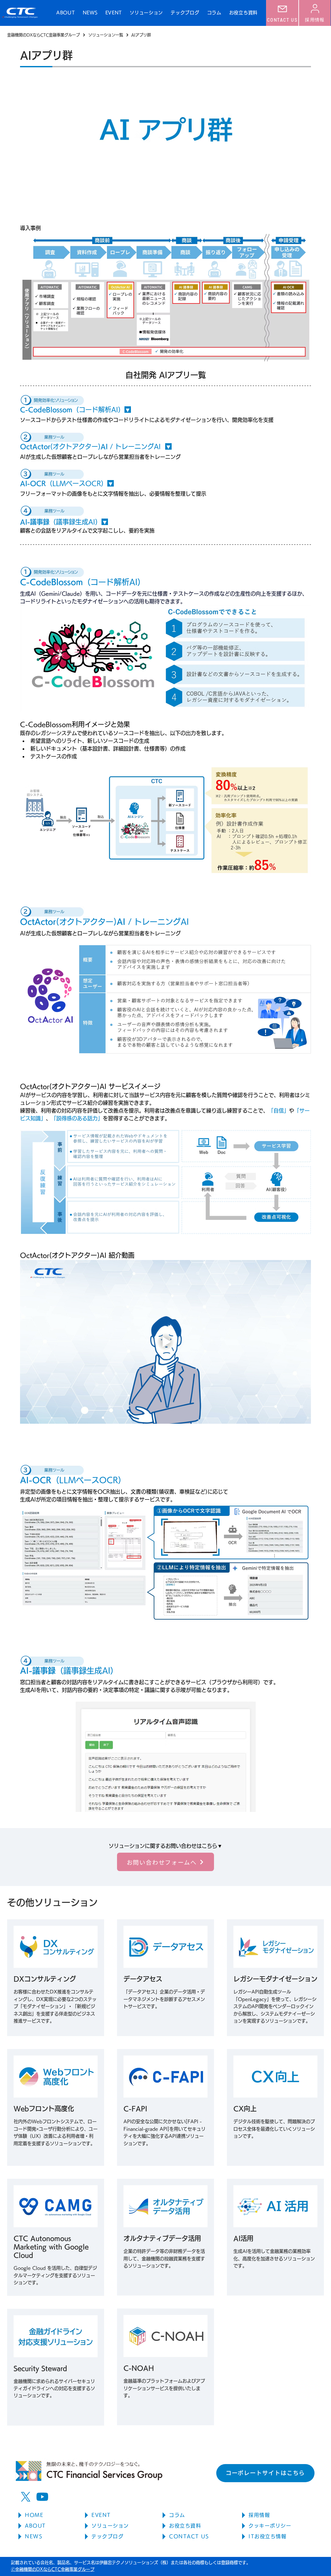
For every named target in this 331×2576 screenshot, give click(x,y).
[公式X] (26, 2497)
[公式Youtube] (42, 2497)
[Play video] (165, 1342)
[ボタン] (56, 1978)
